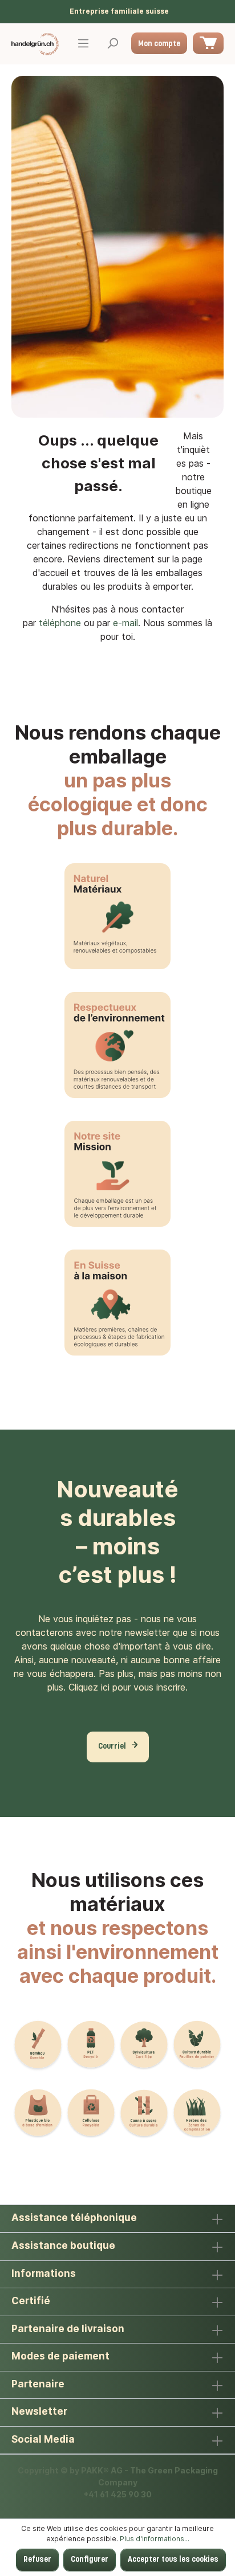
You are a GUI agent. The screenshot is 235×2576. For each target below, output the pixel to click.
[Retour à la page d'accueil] (35, 44)
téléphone (60, 623)
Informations (44, 2273)
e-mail (125, 623)
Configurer (90, 2560)
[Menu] (83, 44)
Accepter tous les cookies (173, 2560)
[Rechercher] (112, 44)
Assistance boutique (63, 2246)
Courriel (112, 1747)
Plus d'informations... (155, 2539)
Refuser (37, 2560)
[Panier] (208, 43)
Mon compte (159, 44)
